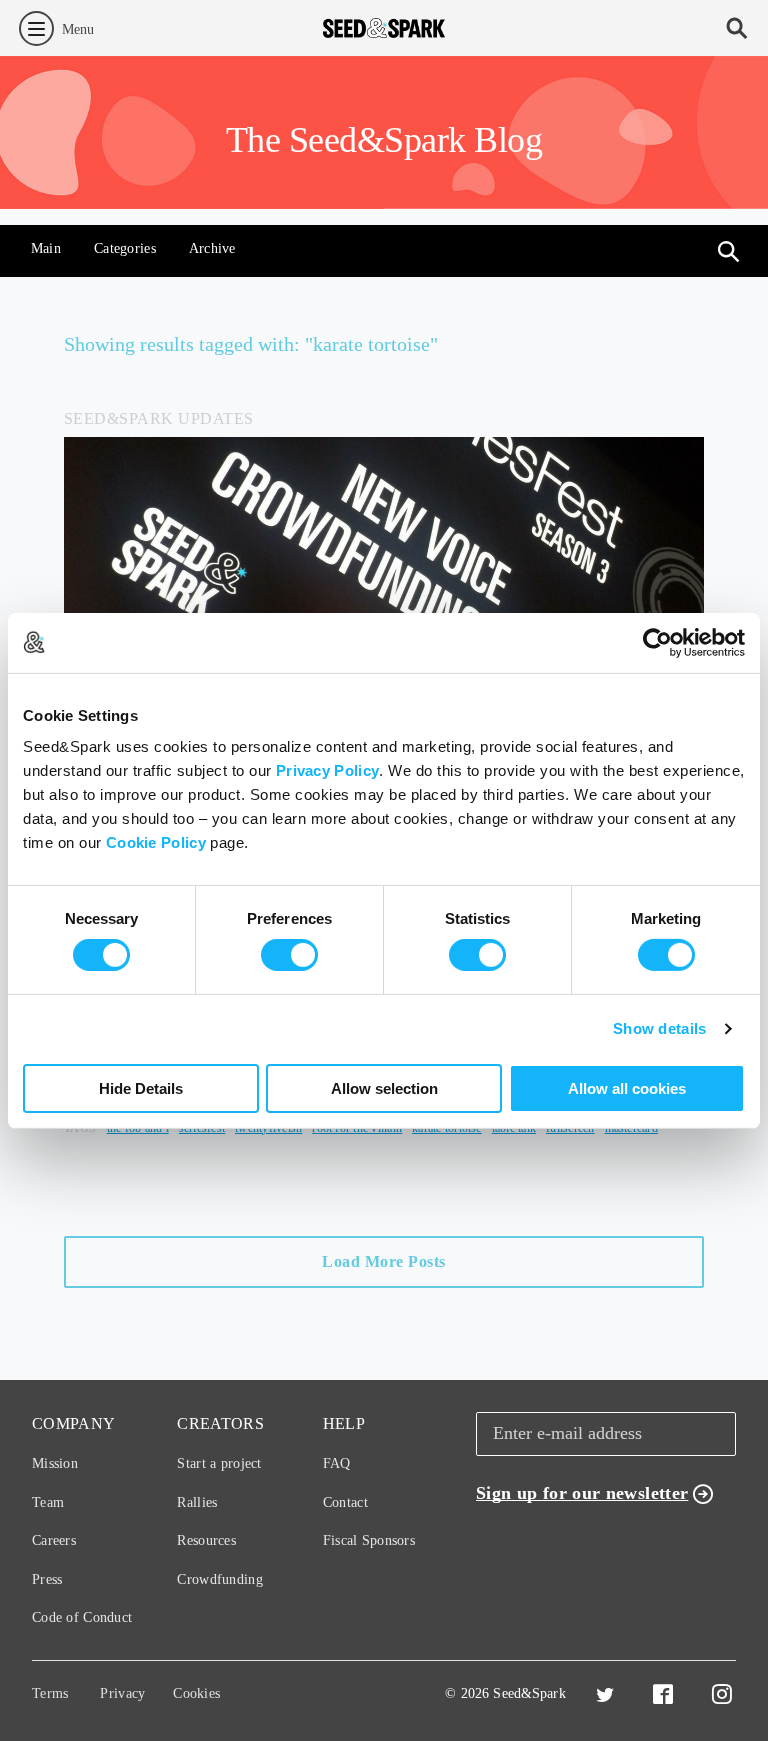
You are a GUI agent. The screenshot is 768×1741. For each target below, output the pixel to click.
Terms (50, 1693)
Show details (660, 1028)
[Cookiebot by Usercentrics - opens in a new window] (657, 642)
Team (48, 1502)
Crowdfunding (219, 1579)
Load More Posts (384, 1261)
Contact (345, 1502)
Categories (125, 248)
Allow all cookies (627, 1088)
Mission (55, 1463)
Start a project (219, 1463)
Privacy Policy (327, 770)
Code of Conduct (82, 1617)
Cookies (196, 1693)
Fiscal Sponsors (369, 1540)
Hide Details (141, 1088)
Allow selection (384, 1088)
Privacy (122, 1693)
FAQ (337, 1463)
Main (46, 248)
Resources (206, 1540)
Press (47, 1579)
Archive (212, 248)
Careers (54, 1540)
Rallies (197, 1502)
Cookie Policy (156, 842)
